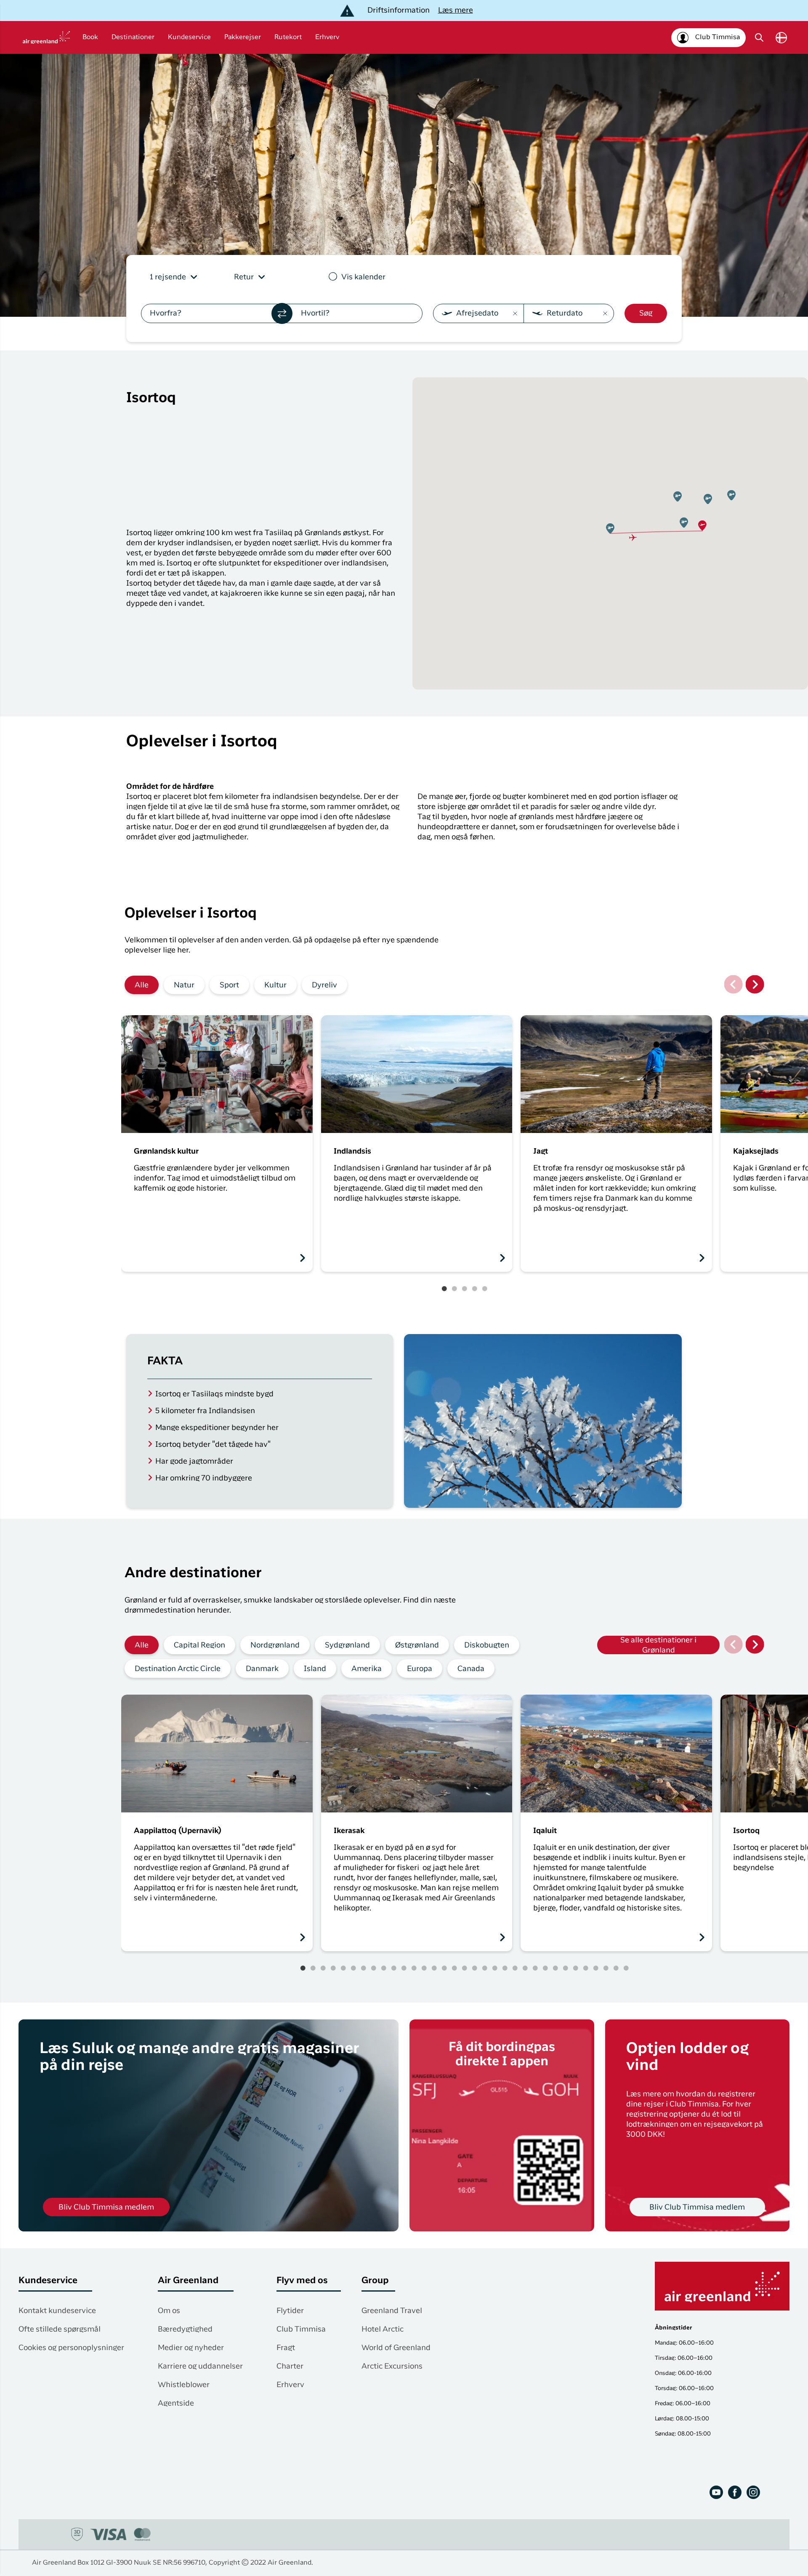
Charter (290, 2366)
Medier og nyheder (191, 2348)
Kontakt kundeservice (57, 2311)
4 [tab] (475, 1289)
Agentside (176, 2404)
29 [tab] (586, 1968)
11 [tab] (404, 1968)
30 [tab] (596, 1968)
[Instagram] (753, 2492)
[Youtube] (716, 2492)
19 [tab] (485, 1968)
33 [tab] (626, 1968)
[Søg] (759, 37)
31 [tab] (606, 1968)
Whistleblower (184, 2385)
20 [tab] (495, 1968)
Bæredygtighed (185, 2329)
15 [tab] (444, 1968)
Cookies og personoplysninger (71, 2348)
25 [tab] (545, 1968)
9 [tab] (384, 1968)
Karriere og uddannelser (200, 2366)
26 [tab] (555, 1968)
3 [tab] (465, 1289)
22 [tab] (515, 1968)
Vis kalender (363, 277)
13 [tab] (424, 1968)
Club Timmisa (301, 2329)
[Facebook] (735, 2492)
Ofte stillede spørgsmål (60, 2329)
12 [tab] (414, 1968)
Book (90, 37)
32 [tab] (616, 1968)
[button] (702, 526)
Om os (169, 2311)
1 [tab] (444, 1289)
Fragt (286, 2348)
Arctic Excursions (392, 2366)
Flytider (290, 2311)
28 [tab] (576, 1968)
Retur (244, 277)
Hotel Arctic (383, 2329)
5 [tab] (485, 1289)
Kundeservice (189, 37)
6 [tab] (353, 1968)
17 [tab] (465, 1968)
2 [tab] (454, 1289)
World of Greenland (396, 2348)
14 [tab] (434, 1968)
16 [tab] (454, 1968)
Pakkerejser (243, 37)
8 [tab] (374, 1968)
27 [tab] (566, 1968)
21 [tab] (505, 1968)
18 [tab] (475, 1968)
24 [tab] (535, 1968)
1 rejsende (168, 277)
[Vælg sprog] (781, 38)
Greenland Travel (392, 2311)
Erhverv (327, 37)
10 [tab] (394, 1968)
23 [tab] (525, 1968)
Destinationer (133, 37)
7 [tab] (364, 1968)
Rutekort (288, 37)
